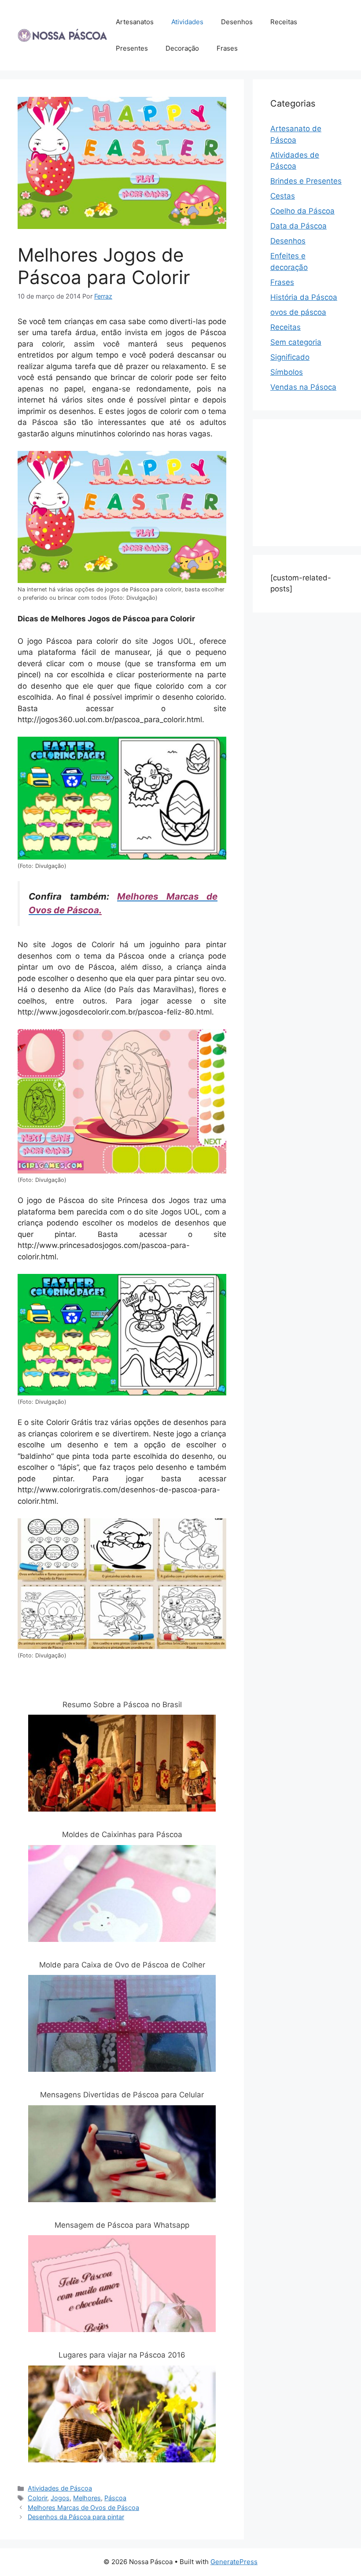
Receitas (284, 22)
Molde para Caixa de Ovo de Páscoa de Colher (122, 1965)
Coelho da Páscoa (302, 211)
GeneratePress (234, 2562)
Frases (227, 48)
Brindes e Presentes (306, 181)
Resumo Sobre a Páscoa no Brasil (122, 1705)
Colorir (37, 2498)
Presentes (132, 48)
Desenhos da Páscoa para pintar (76, 2517)
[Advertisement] (316, 481)
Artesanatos (135, 22)
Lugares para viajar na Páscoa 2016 (122, 2355)
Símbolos (287, 372)
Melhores (87, 2498)
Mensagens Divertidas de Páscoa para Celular (122, 2095)
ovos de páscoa (298, 312)
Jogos (60, 2498)
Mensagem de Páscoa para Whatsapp (122, 2225)
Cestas (283, 196)
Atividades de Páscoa (60, 2488)
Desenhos (237, 22)
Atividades (187, 22)
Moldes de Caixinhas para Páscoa (122, 1834)
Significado (290, 357)
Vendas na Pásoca (303, 387)
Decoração (182, 48)
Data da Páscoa (298, 226)
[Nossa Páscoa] (62, 35)
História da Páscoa (304, 297)
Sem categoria (296, 342)
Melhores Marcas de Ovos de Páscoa (83, 2508)
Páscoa (115, 2498)
